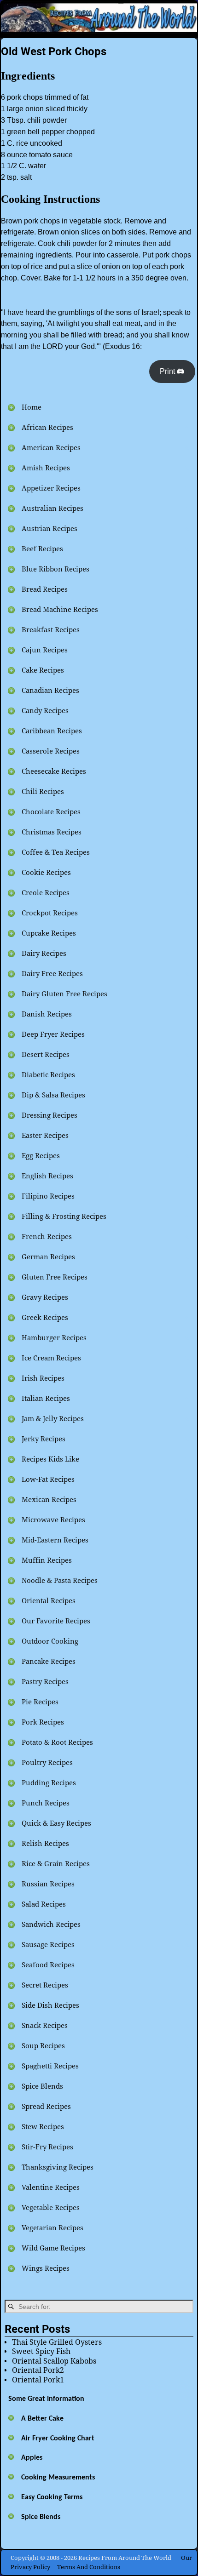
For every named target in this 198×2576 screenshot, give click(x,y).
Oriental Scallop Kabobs (54, 2361)
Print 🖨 (172, 371)
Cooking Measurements (58, 2478)
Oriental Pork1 (38, 2380)
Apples (32, 2458)
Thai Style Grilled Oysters (57, 2342)
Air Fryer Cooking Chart (58, 2439)
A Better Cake (42, 2419)
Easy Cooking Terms (52, 2497)
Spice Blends (41, 2517)
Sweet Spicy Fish (41, 2351)
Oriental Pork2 (38, 2370)
